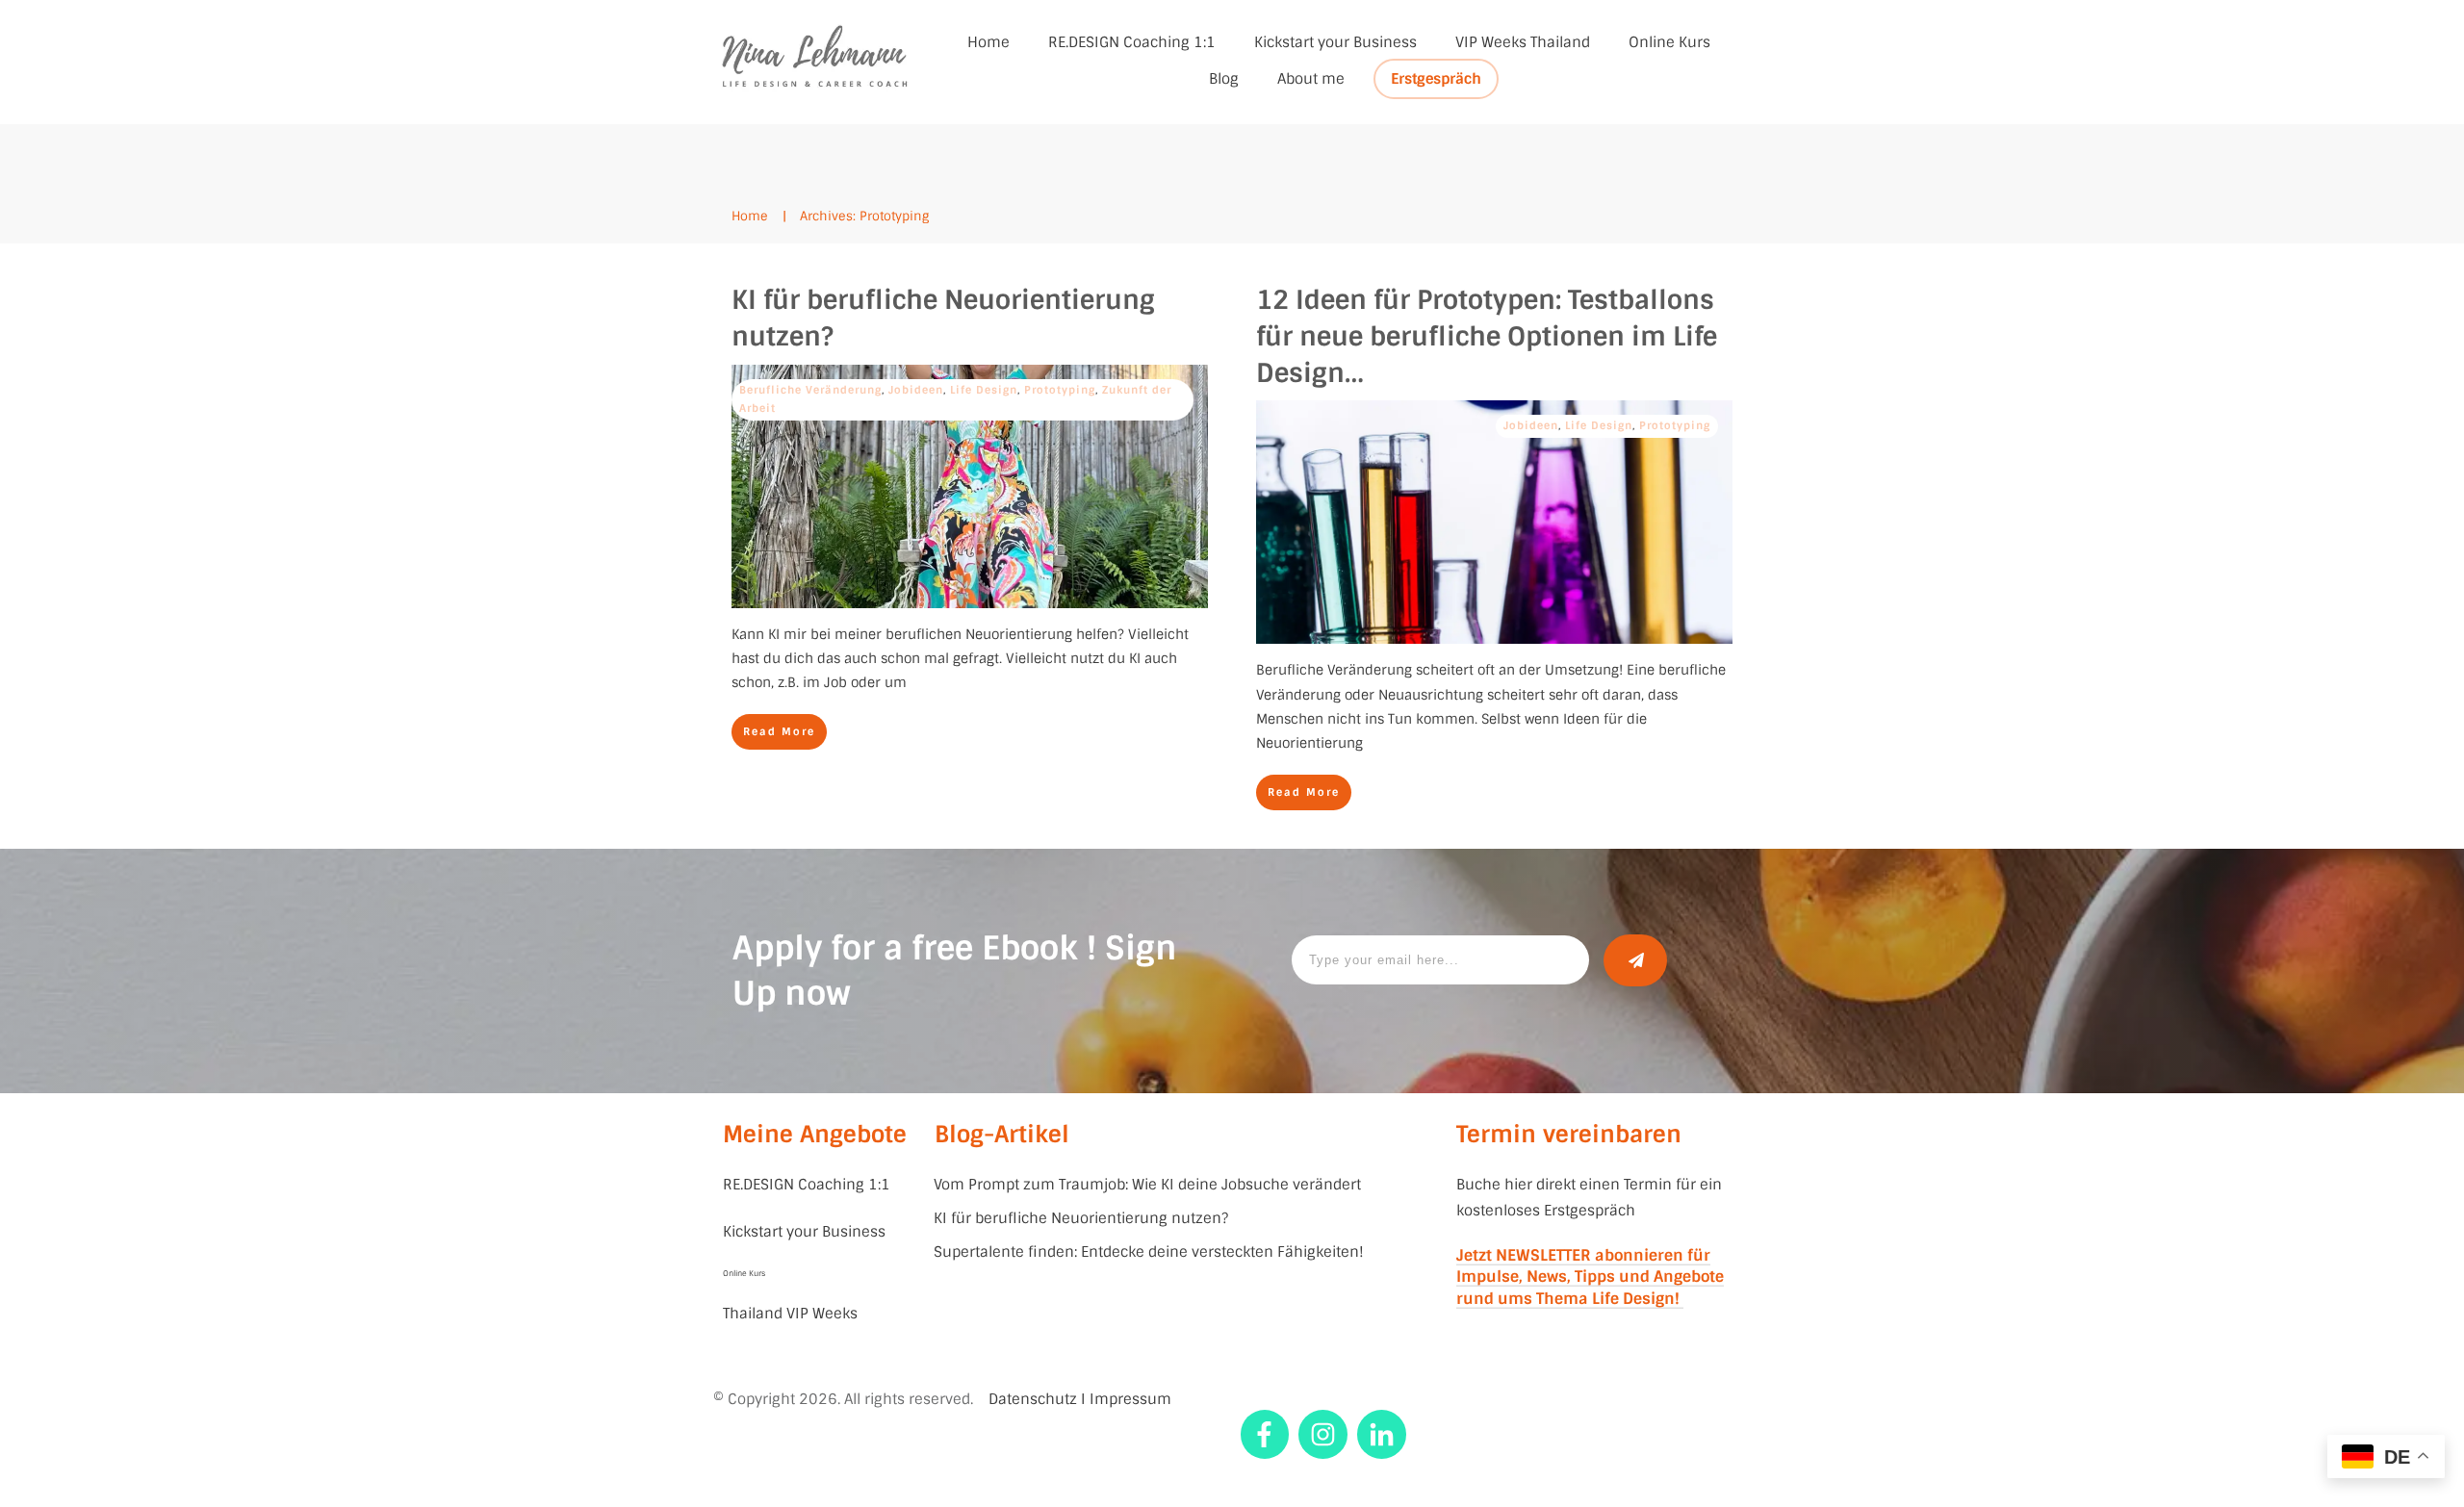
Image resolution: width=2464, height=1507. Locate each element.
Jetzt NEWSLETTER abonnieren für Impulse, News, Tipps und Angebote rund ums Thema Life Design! (1590, 1277)
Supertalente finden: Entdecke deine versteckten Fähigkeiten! (1149, 1252)
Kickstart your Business (806, 1232)
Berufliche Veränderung (810, 390)
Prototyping (1060, 390)
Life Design (984, 390)
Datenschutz (1033, 1399)
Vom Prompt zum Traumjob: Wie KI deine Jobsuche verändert (1147, 1185)
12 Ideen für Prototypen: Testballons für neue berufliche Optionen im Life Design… (1487, 336)
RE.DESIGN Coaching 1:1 (807, 1185)
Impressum (1130, 1399)
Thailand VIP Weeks (790, 1314)
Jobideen (916, 390)
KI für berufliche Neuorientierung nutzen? (1081, 1218)
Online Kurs (744, 1273)
